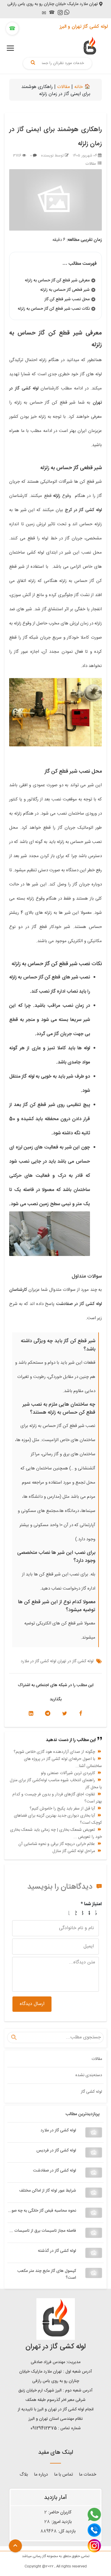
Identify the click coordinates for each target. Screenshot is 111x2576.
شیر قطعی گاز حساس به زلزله (65, 290)
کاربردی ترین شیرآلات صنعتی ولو (68, 1773)
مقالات (63, 87)
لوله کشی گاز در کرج (83, 510)
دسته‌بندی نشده (89, 2075)
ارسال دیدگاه (32, 2004)
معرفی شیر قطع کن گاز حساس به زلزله (57, 280)
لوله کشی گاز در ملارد (58, 2130)
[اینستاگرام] (60, 14)
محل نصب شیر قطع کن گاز (67, 299)
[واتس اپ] (67, 13)
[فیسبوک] (81, 1714)
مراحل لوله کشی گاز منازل (74, 1851)
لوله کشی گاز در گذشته (57, 2251)
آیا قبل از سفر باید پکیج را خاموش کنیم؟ (62, 1809)
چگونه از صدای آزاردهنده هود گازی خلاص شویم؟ (54, 1752)
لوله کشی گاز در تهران (75, 1661)
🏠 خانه (82, 87)
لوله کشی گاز (91, 2092)
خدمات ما (88, 2475)
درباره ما (41, 2475)
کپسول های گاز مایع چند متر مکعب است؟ (47, 2274)
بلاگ (24, 2475)
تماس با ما (63, 2475)
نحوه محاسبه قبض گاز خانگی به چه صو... (42, 2211)
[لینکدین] (31, 1714)
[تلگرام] (48, 1714)
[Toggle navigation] (10, 48)
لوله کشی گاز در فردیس (56, 2151)
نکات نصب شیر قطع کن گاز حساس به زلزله (54, 309)
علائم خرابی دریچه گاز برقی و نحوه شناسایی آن (57, 1844)
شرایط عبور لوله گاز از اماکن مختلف (48, 2191)
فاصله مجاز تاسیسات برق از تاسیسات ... (43, 2231)
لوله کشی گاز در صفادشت (55, 2171)
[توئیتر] (65, 1714)
